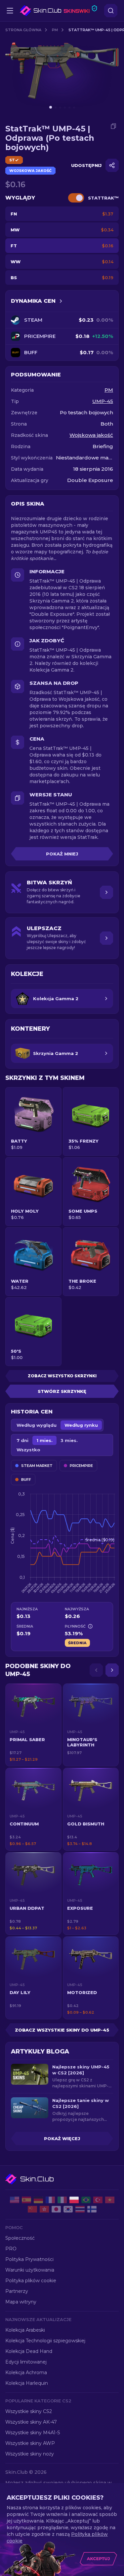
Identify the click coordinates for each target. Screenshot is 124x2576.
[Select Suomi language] (92, 2209)
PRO (11, 2249)
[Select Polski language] (74, 2200)
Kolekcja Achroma (26, 2373)
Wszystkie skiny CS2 (29, 2411)
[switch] (76, 198)
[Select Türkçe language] (98, 2200)
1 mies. (44, 1440)
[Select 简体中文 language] (32, 2209)
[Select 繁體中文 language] (44, 2209)
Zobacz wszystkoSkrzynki (62, 1376)
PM (55, 30)
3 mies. (69, 1440)
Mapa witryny (21, 2302)
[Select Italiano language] (62, 2200)
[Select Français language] (50, 2200)
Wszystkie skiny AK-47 (31, 2422)
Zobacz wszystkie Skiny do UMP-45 (62, 2030)
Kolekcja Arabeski (25, 2330)
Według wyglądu (37, 1425)
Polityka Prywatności (29, 2259)
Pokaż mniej (62, 854)
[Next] (112, 1670)
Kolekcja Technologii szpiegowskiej (45, 2341)
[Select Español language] (26, 2200)
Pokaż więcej (62, 2138)
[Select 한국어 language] (68, 2209)
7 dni (22, 1440)
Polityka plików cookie (31, 2281)
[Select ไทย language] (80, 2209)
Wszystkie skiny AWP (30, 2443)
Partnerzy (17, 2291)
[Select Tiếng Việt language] (110, 2200)
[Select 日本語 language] (56, 2209)
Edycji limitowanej (26, 2362)
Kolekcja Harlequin (27, 2383)
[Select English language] (15, 2200)
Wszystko (28, 1450)
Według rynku (81, 1425)
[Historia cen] (61, 301)
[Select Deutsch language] (38, 2200)
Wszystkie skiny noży (30, 2454)
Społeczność (20, 2238)
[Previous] (96, 1670)
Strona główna (23, 30)
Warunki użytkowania (30, 2270)
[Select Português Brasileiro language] (86, 2200)
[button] (33, 1725)
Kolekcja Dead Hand (29, 2351)
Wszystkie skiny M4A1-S (33, 2433)
